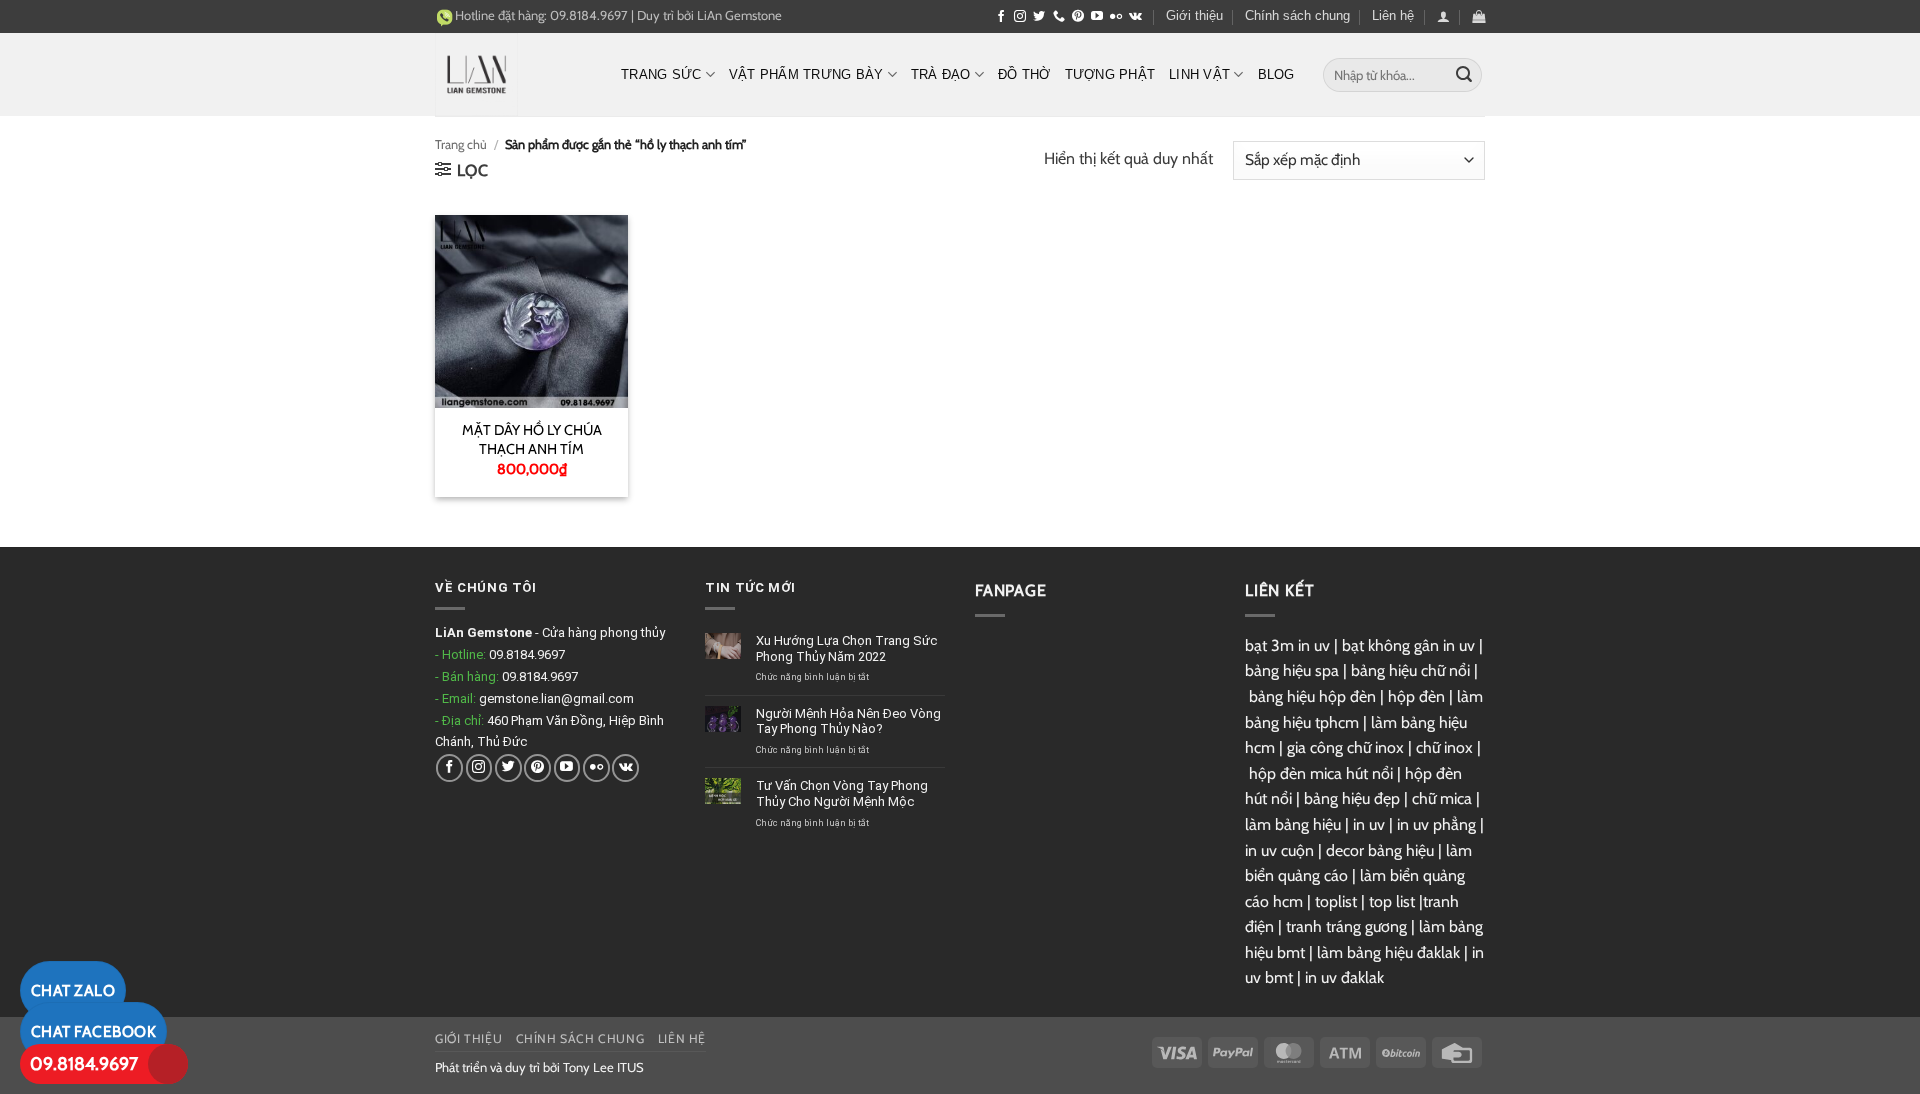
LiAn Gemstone (739, 15)
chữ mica (1442, 798)
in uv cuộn (1279, 850)
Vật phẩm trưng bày (806, 74)
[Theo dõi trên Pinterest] (1078, 17)
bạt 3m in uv (1287, 645)
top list (1392, 901)
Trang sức (661, 74)
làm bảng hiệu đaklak (1388, 952)
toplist (1336, 901)
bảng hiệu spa (1292, 670)
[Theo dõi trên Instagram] (1020, 17)
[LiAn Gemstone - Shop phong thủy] (513, 74)
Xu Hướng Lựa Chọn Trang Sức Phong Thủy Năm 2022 (846, 648)
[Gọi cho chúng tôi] (1059, 17)
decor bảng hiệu (1380, 850)
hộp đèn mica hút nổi (1321, 773)
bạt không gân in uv (1408, 645)
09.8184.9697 (84, 1064)
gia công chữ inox (1345, 747)
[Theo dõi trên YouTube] (1097, 17)
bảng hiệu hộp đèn (1312, 696)
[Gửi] (1464, 75)
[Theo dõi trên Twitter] (1039, 17)
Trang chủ (461, 144)
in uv (1369, 824)
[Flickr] (1116, 17)
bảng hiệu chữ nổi (1410, 670)
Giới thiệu (1194, 15)
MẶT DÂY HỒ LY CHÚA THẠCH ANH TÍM (532, 439)
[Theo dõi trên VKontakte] (1135, 17)
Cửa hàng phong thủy (603, 632)
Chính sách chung (1297, 15)
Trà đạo (941, 74)
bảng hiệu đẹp (1352, 798)
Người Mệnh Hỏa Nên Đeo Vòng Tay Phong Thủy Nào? (848, 721)
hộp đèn (1416, 696)
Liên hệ (1393, 15)
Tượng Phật (1110, 74)
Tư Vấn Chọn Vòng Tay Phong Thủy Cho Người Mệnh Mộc (842, 793)
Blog (1276, 74)
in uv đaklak (1344, 977)
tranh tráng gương (1346, 926)
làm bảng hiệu (1293, 824)
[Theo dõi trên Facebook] (1001, 17)
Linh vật (1199, 74)
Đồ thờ (1024, 74)
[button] (1443, 16)
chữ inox (1444, 747)
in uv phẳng (1436, 824)
